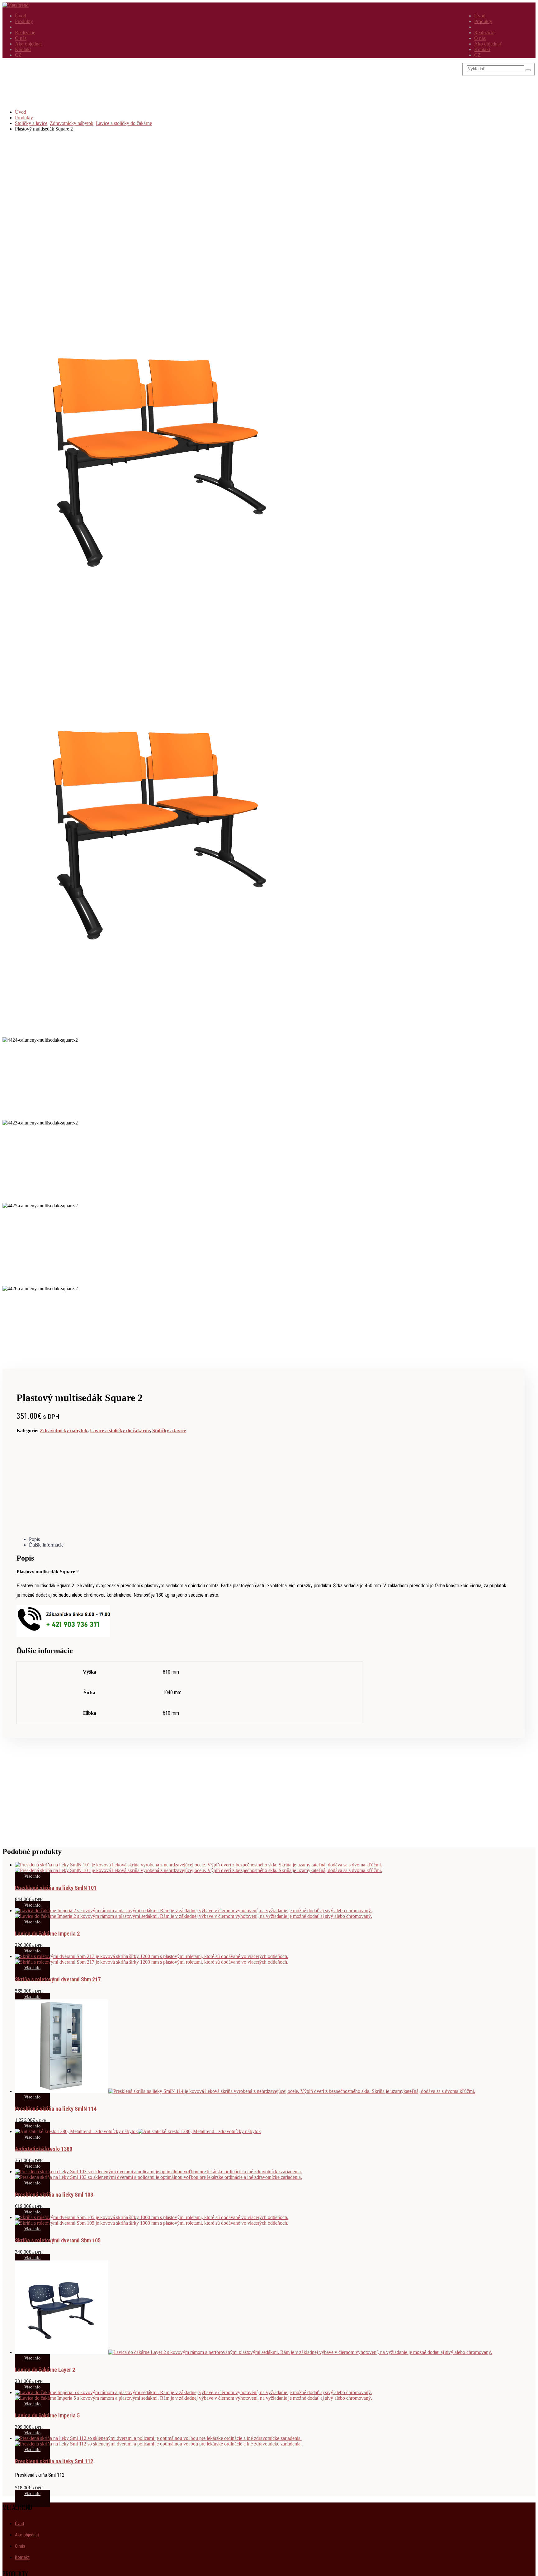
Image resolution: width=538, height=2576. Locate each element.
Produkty (483, 21)
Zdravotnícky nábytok (64, 1431)
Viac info (32, 1876)
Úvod (480, 16)
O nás (480, 38)
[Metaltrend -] (16, 5)
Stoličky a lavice (169, 1431)
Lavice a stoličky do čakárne (120, 1431)
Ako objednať (488, 44)
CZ (477, 55)
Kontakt (482, 49)
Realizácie (484, 33)
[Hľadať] (528, 70)
